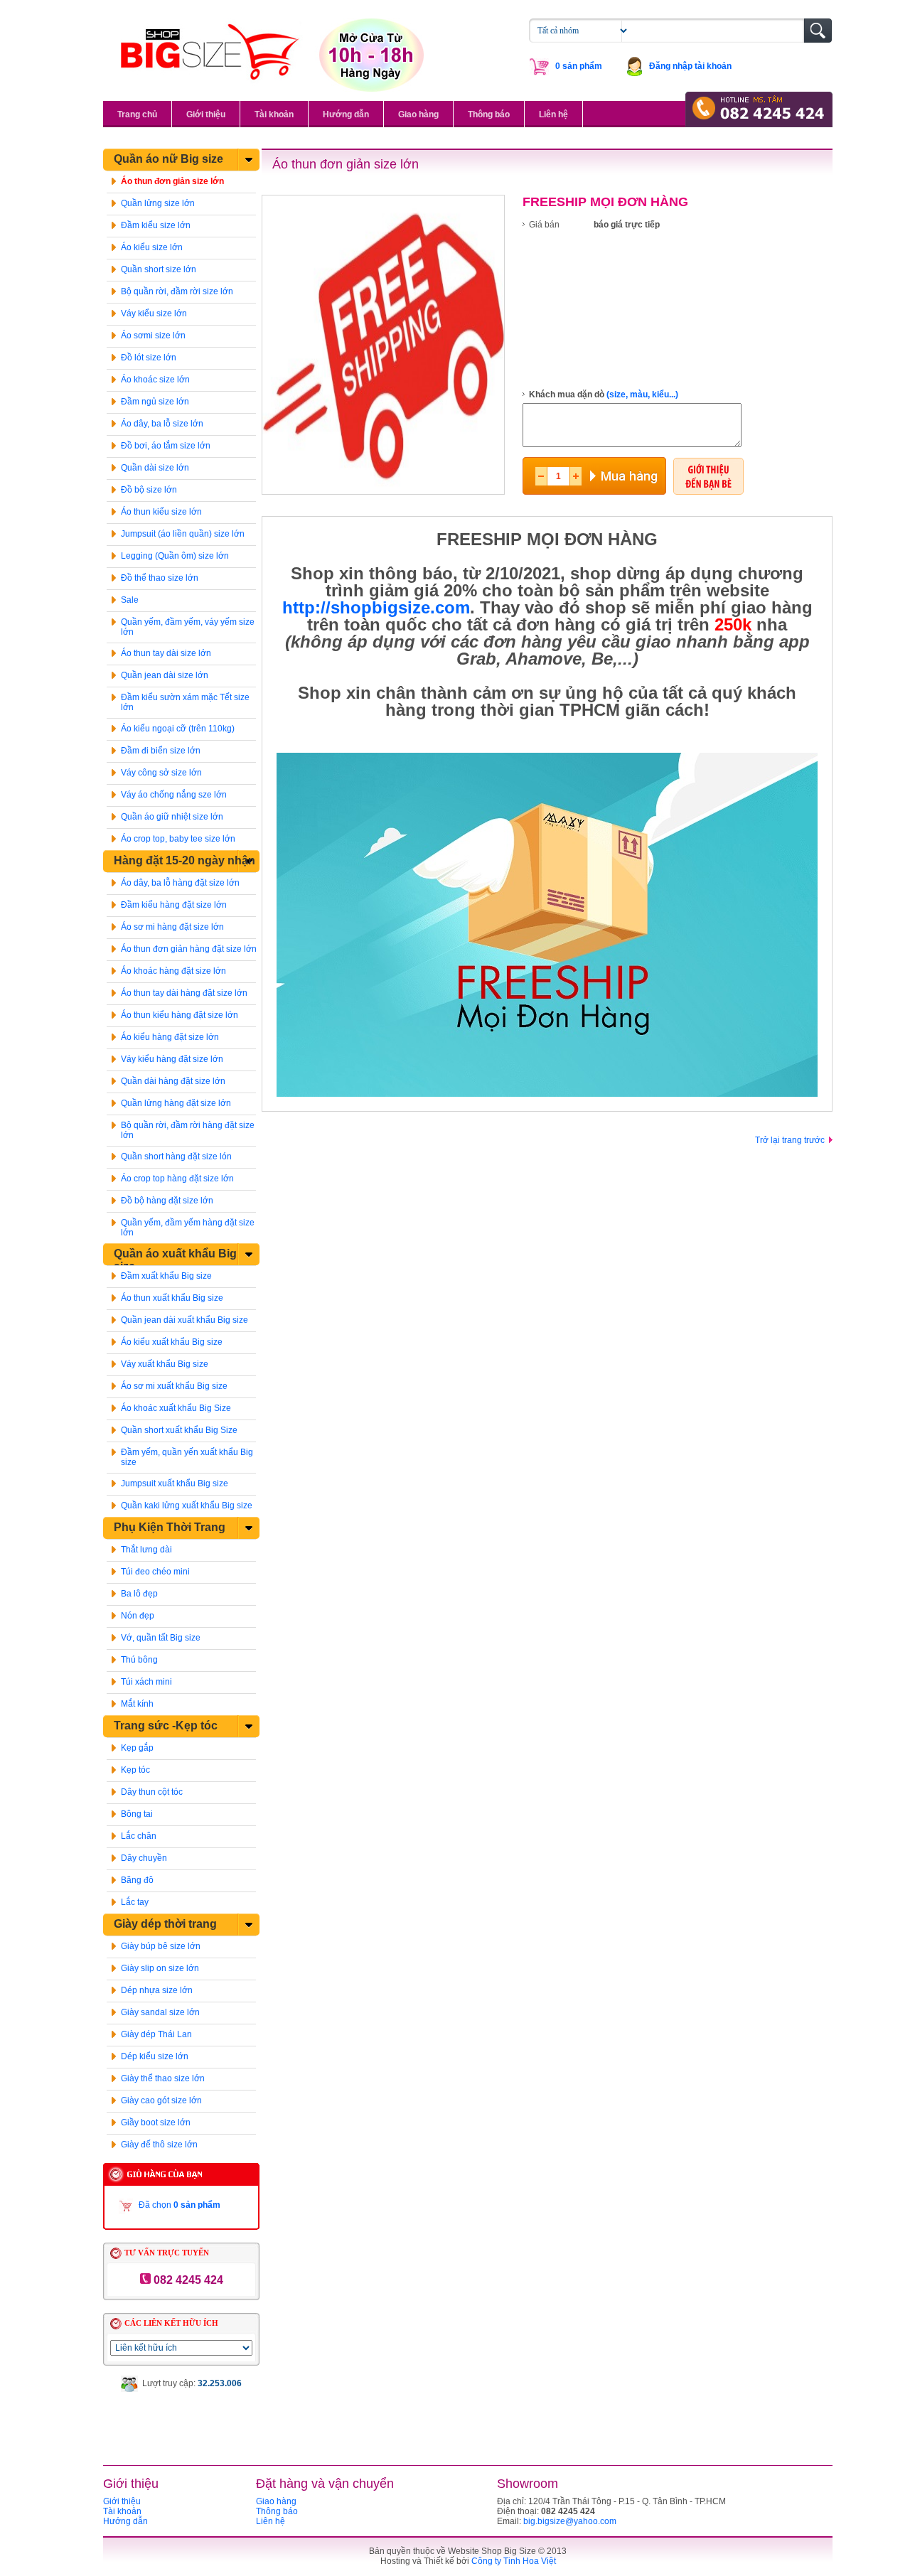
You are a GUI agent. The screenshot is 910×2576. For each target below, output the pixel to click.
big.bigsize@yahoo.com (570, 2521)
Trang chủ (137, 114)
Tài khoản (274, 114)
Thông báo (489, 114)
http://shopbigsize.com (376, 607)
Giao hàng (418, 114)
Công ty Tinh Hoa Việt (514, 2561)
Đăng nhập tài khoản (690, 66)
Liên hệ (553, 114)
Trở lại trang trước (790, 1140)
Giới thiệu (206, 114)
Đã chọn (180, 2205)
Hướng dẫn (346, 114)
